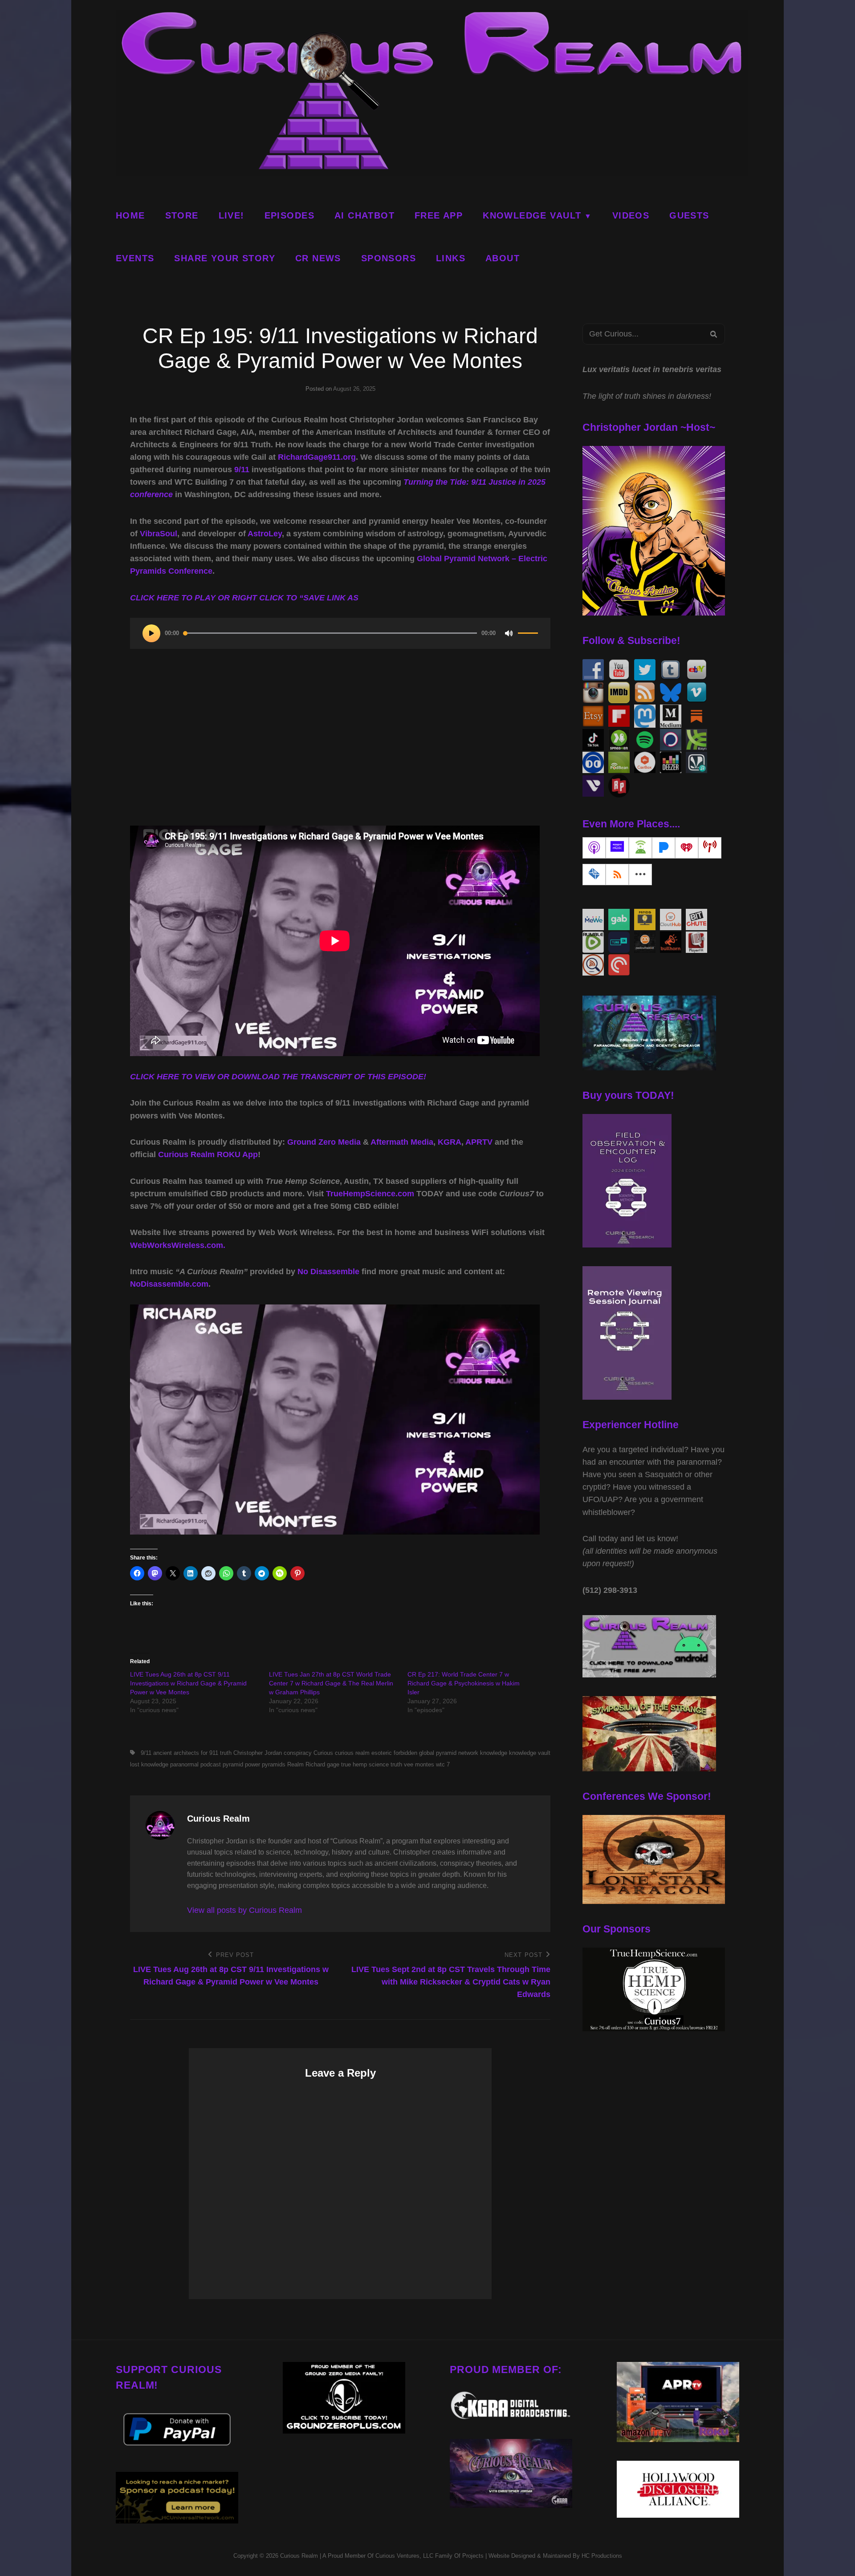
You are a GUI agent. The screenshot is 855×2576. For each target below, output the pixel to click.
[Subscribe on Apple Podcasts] (594, 848)
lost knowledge (149, 1764)
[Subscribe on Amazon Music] (617, 848)
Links (451, 258)
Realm (295, 1764)
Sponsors (389, 258)
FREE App (439, 215)
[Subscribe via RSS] (617, 875)
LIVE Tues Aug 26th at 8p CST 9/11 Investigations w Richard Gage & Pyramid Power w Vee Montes (188, 1683)
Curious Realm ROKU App (208, 1154)
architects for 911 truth (203, 1753)
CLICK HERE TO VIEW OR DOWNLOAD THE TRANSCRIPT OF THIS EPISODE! (278, 1077)
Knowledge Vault (532, 215)
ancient (163, 1753)
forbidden (405, 1753)
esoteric (382, 1753)
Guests (689, 215)
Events (135, 258)
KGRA (450, 1142)
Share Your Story (225, 258)
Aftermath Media (402, 1142)
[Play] (151, 633)
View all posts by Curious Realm (244, 1910)
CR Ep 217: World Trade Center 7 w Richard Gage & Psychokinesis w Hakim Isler (464, 1683)
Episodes (289, 215)
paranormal (184, 1764)
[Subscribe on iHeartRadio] (687, 848)
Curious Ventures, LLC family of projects (429, 2556)
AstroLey (265, 534)
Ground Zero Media (324, 1142)
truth (396, 1764)
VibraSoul (159, 534)
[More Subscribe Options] (640, 875)
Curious (323, 1753)
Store (182, 215)
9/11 (242, 470)
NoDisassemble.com (169, 1284)
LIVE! (232, 215)
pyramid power (241, 1764)
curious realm (352, 1753)
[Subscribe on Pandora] (664, 848)
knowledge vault (530, 1753)
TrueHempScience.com (370, 1194)
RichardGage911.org (317, 457)
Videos (631, 215)
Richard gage (322, 1764)
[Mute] (509, 633)
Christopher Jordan (258, 1753)
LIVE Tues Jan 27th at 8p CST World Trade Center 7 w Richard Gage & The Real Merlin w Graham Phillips (331, 1683)
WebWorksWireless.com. (178, 1245)
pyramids (274, 1764)
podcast (211, 1764)
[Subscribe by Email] (594, 875)
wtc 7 (443, 1764)
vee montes (419, 1764)
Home (130, 215)
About (503, 258)
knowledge (494, 1753)
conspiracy (298, 1753)
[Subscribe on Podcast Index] (710, 848)
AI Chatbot (364, 215)
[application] (340, 633)
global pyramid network (449, 1753)
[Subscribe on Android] (640, 848)
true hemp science (365, 1764)
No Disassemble (328, 1272)
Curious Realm (299, 2556)
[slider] (528, 637)
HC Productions (602, 2556)
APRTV (479, 1142)
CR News (318, 258)
